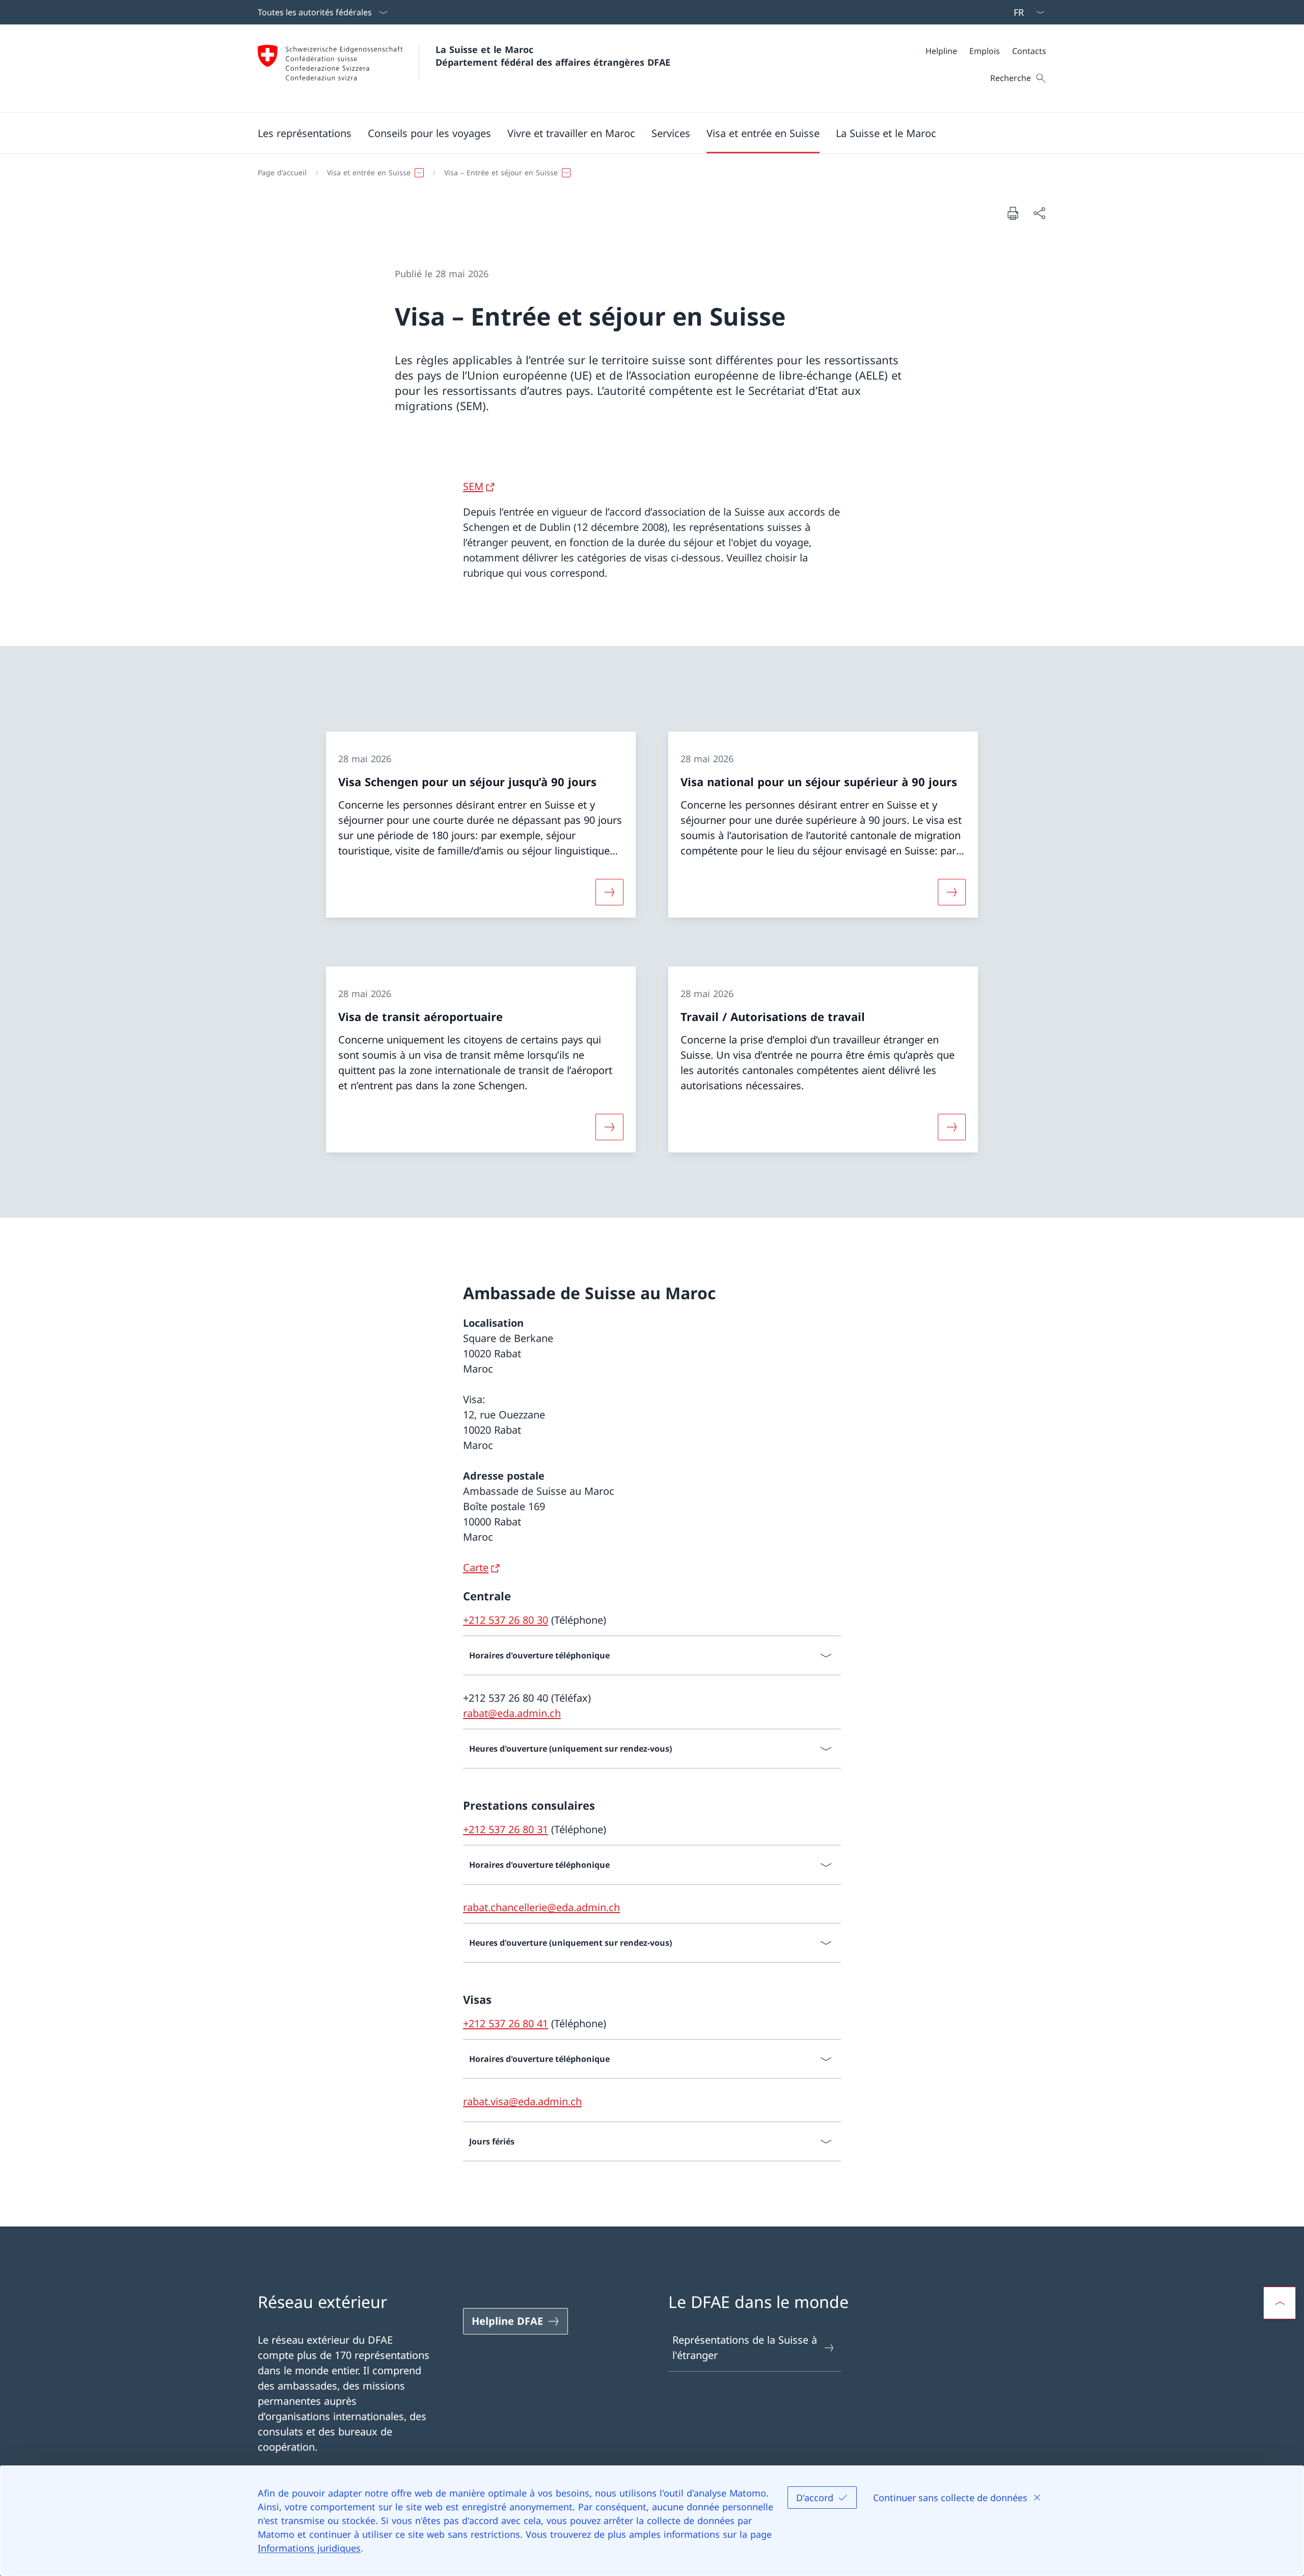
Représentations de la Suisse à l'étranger (745, 2347)
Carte (476, 1567)
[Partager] (1039, 213)
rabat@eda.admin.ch (512, 1713)
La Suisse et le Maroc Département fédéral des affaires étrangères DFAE (553, 56)
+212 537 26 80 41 (506, 2023)
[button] (305, 133)
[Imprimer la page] (1013, 213)
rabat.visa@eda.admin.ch (522, 2101)
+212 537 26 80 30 (506, 1620)
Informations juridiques (309, 2548)
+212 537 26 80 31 (506, 1829)
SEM (473, 486)
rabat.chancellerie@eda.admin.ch (541, 1907)
